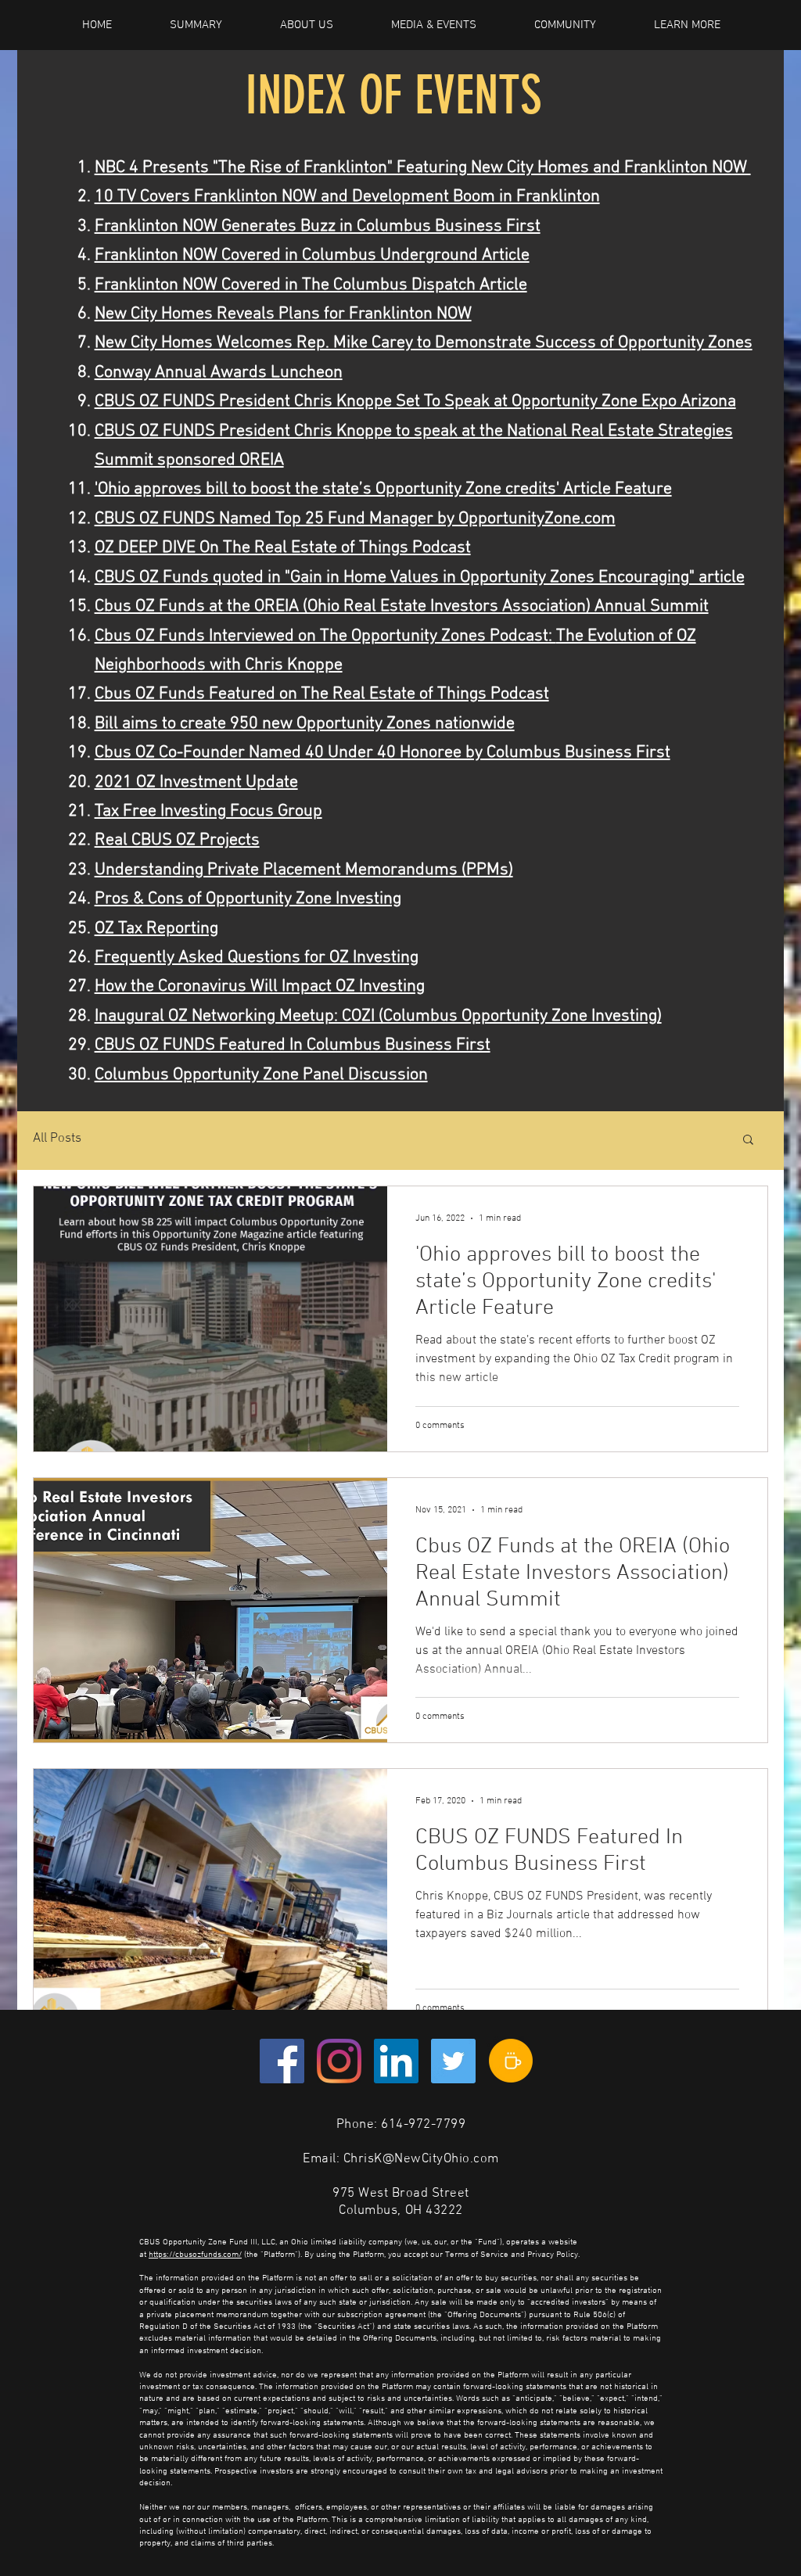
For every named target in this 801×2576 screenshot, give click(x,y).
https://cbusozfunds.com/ (195, 2255)
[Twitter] (453, 2061)
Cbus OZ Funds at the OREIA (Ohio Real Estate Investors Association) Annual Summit (402, 606)
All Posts (57, 1139)
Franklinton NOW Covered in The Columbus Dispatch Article (311, 285)
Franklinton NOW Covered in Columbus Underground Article (312, 255)
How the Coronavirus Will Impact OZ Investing (260, 987)
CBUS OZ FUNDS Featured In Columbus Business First (293, 1045)
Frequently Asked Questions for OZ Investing (257, 958)
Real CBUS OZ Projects (177, 840)
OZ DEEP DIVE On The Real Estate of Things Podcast (283, 548)
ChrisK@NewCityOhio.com (421, 2159)
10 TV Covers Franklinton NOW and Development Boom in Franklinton (347, 197)
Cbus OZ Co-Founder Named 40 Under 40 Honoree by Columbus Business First (383, 753)
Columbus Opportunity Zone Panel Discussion (261, 1075)
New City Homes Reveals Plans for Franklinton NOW (283, 314)
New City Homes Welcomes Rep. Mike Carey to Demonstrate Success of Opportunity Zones (424, 343)
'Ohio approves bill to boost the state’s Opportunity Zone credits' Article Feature (383, 489)
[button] (748, 1141)
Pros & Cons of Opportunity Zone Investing (248, 899)
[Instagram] (339, 2061)
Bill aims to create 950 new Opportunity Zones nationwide (305, 724)
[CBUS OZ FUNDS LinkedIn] (396, 2061)
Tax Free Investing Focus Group (208, 811)
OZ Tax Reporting (156, 929)
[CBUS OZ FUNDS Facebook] (282, 2061)
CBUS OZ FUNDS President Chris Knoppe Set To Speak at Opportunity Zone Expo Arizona (415, 402)
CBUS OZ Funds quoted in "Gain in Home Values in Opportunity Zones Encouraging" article (420, 578)
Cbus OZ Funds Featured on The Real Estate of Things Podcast (322, 694)
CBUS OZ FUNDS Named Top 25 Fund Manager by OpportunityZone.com (355, 519)
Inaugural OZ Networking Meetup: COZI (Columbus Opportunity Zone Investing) (378, 1016)
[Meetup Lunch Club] (511, 2061)
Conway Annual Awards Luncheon (219, 373)
